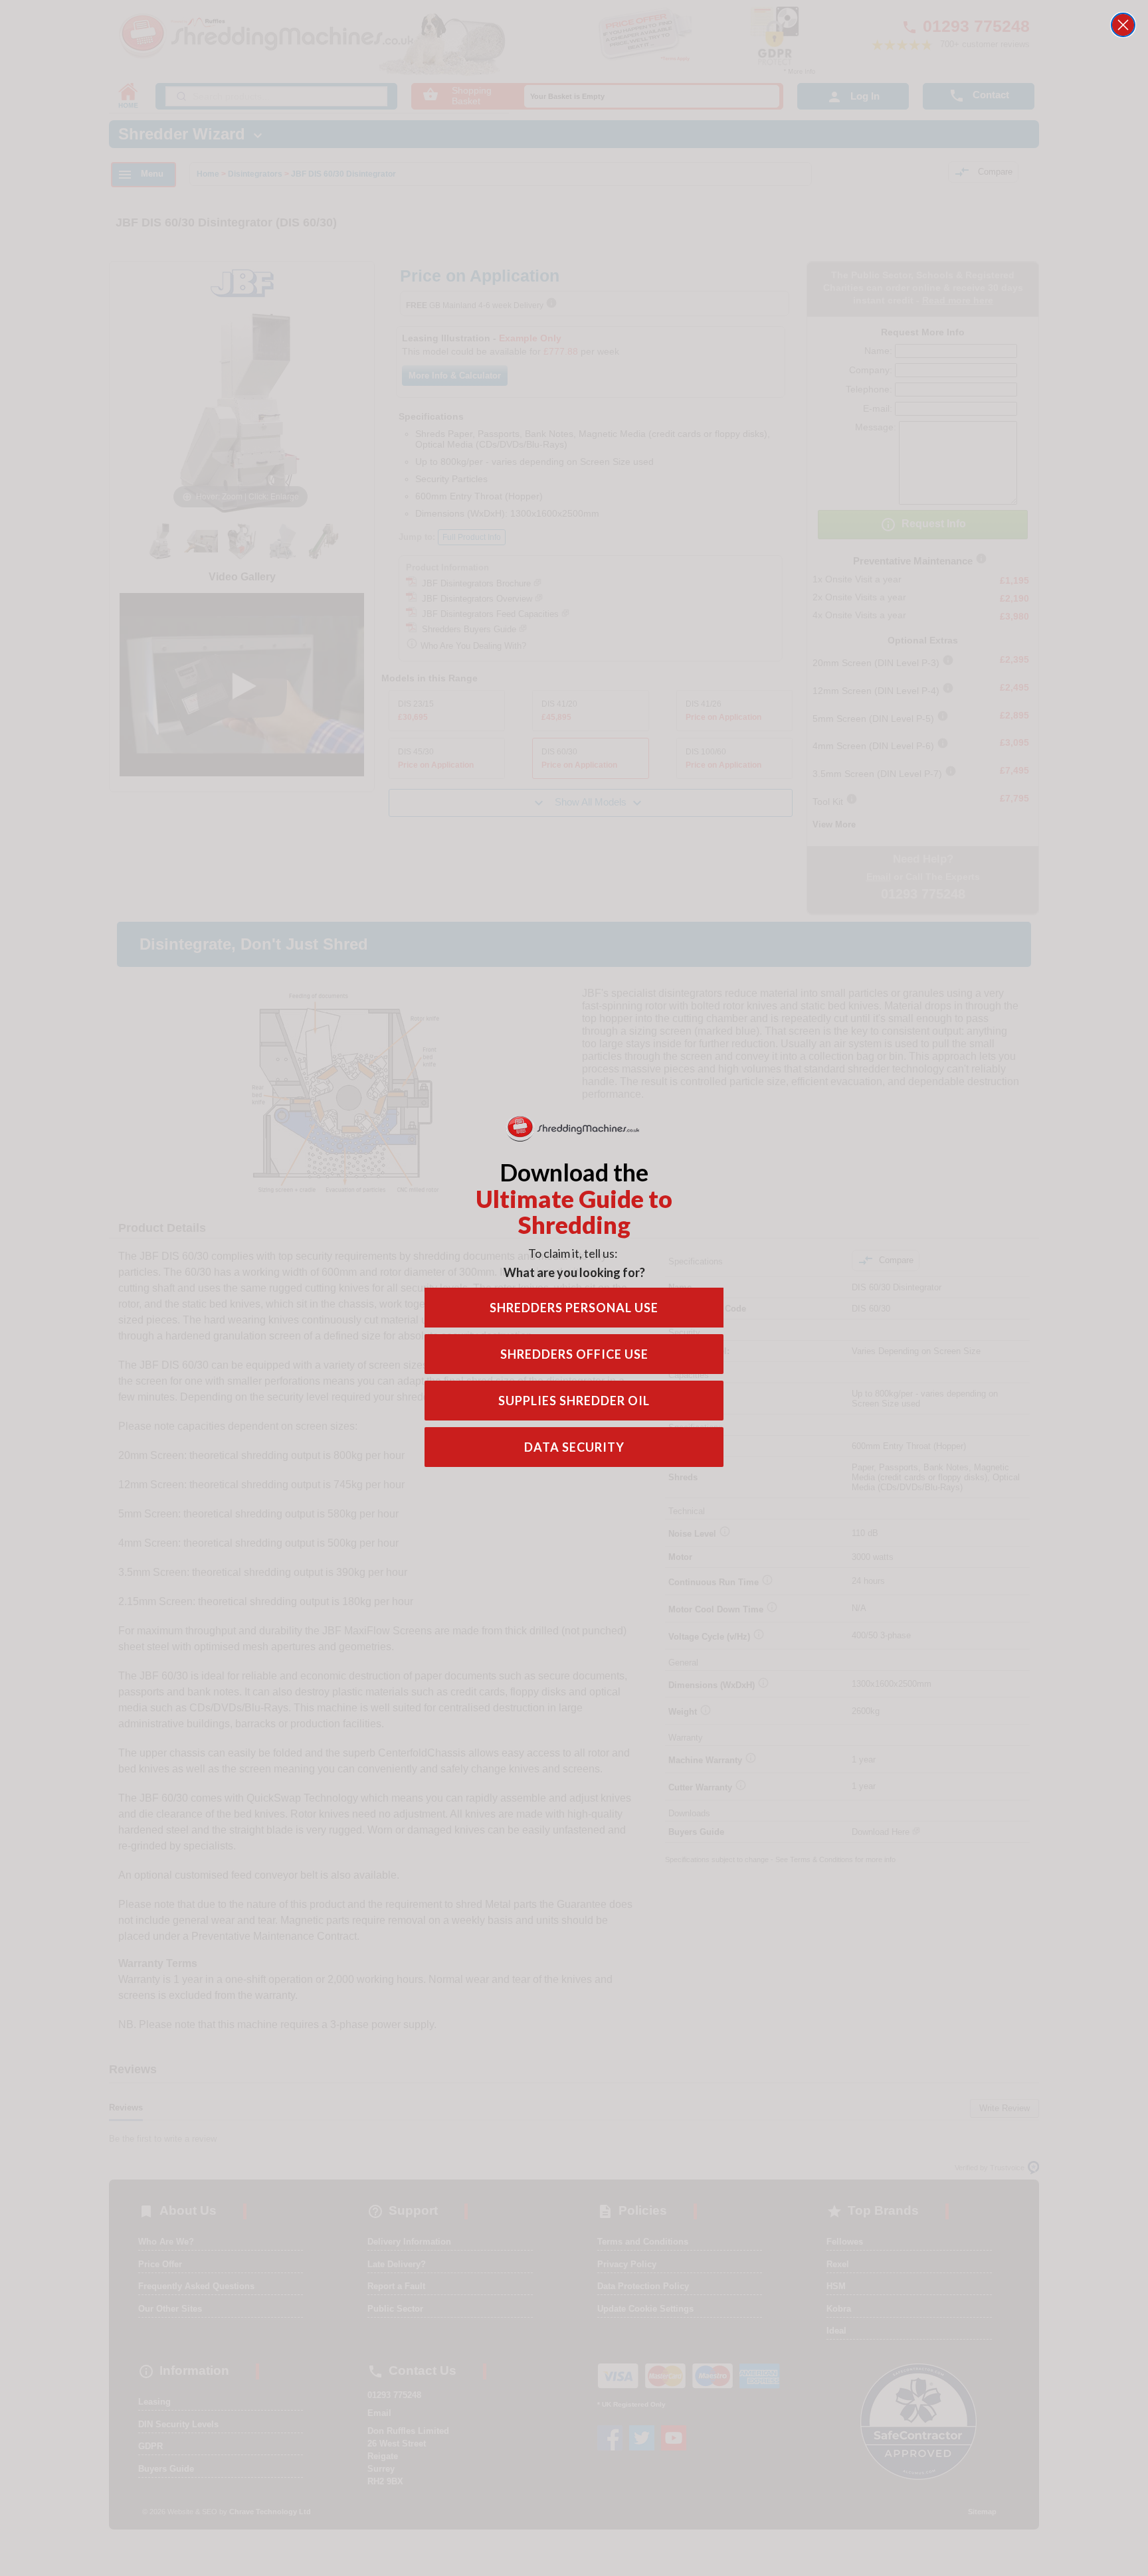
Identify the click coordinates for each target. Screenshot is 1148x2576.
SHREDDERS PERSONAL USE (574, 1308)
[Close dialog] (1123, 25)
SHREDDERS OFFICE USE (574, 1354)
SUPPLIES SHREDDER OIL (574, 1401)
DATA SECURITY (574, 1447)
